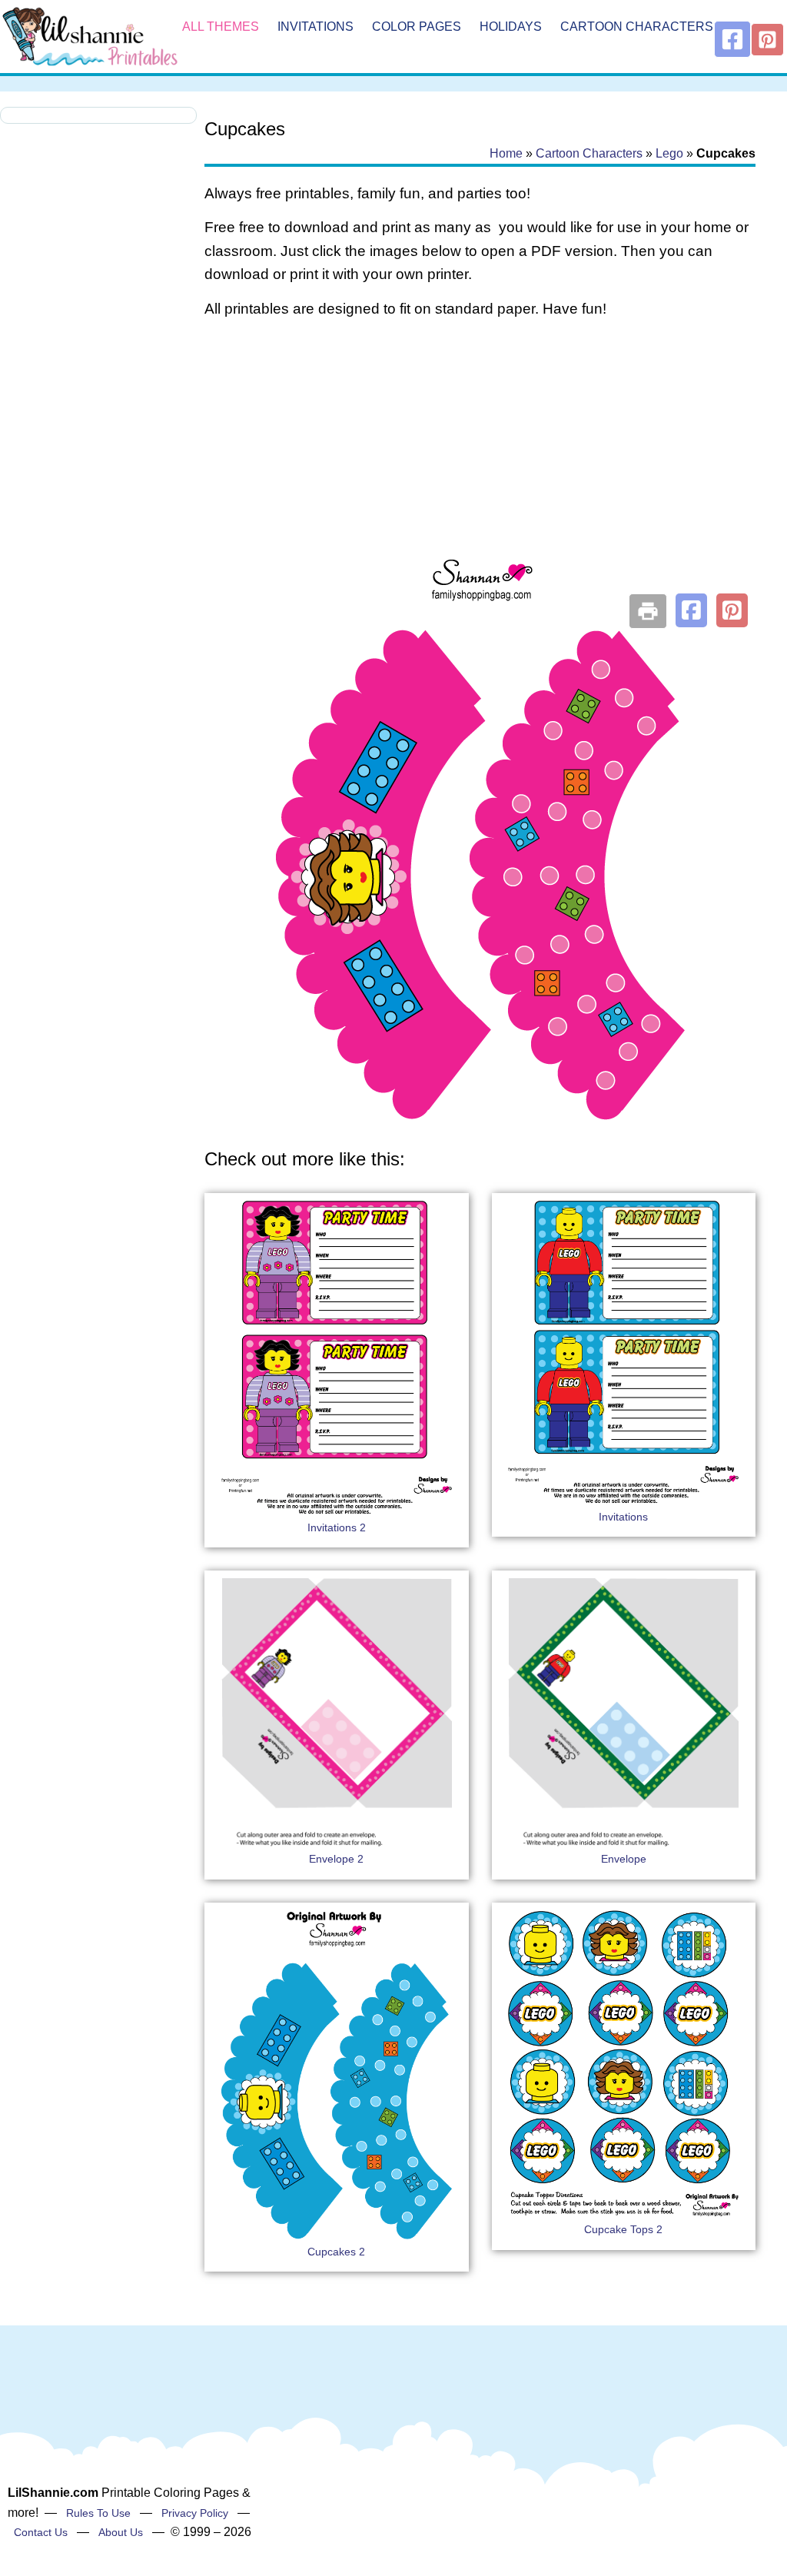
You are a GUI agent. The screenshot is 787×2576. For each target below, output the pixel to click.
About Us (121, 2532)
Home (506, 153)
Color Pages (417, 27)
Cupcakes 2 (336, 2252)
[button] (691, 610)
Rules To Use (98, 2513)
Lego (669, 153)
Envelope (624, 1859)
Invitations (315, 27)
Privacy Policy (195, 2513)
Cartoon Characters (637, 27)
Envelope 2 (336, 1859)
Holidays (511, 27)
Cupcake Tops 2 (623, 2229)
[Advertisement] (480, 455)
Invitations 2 (337, 1527)
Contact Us (41, 2532)
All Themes (221, 27)
